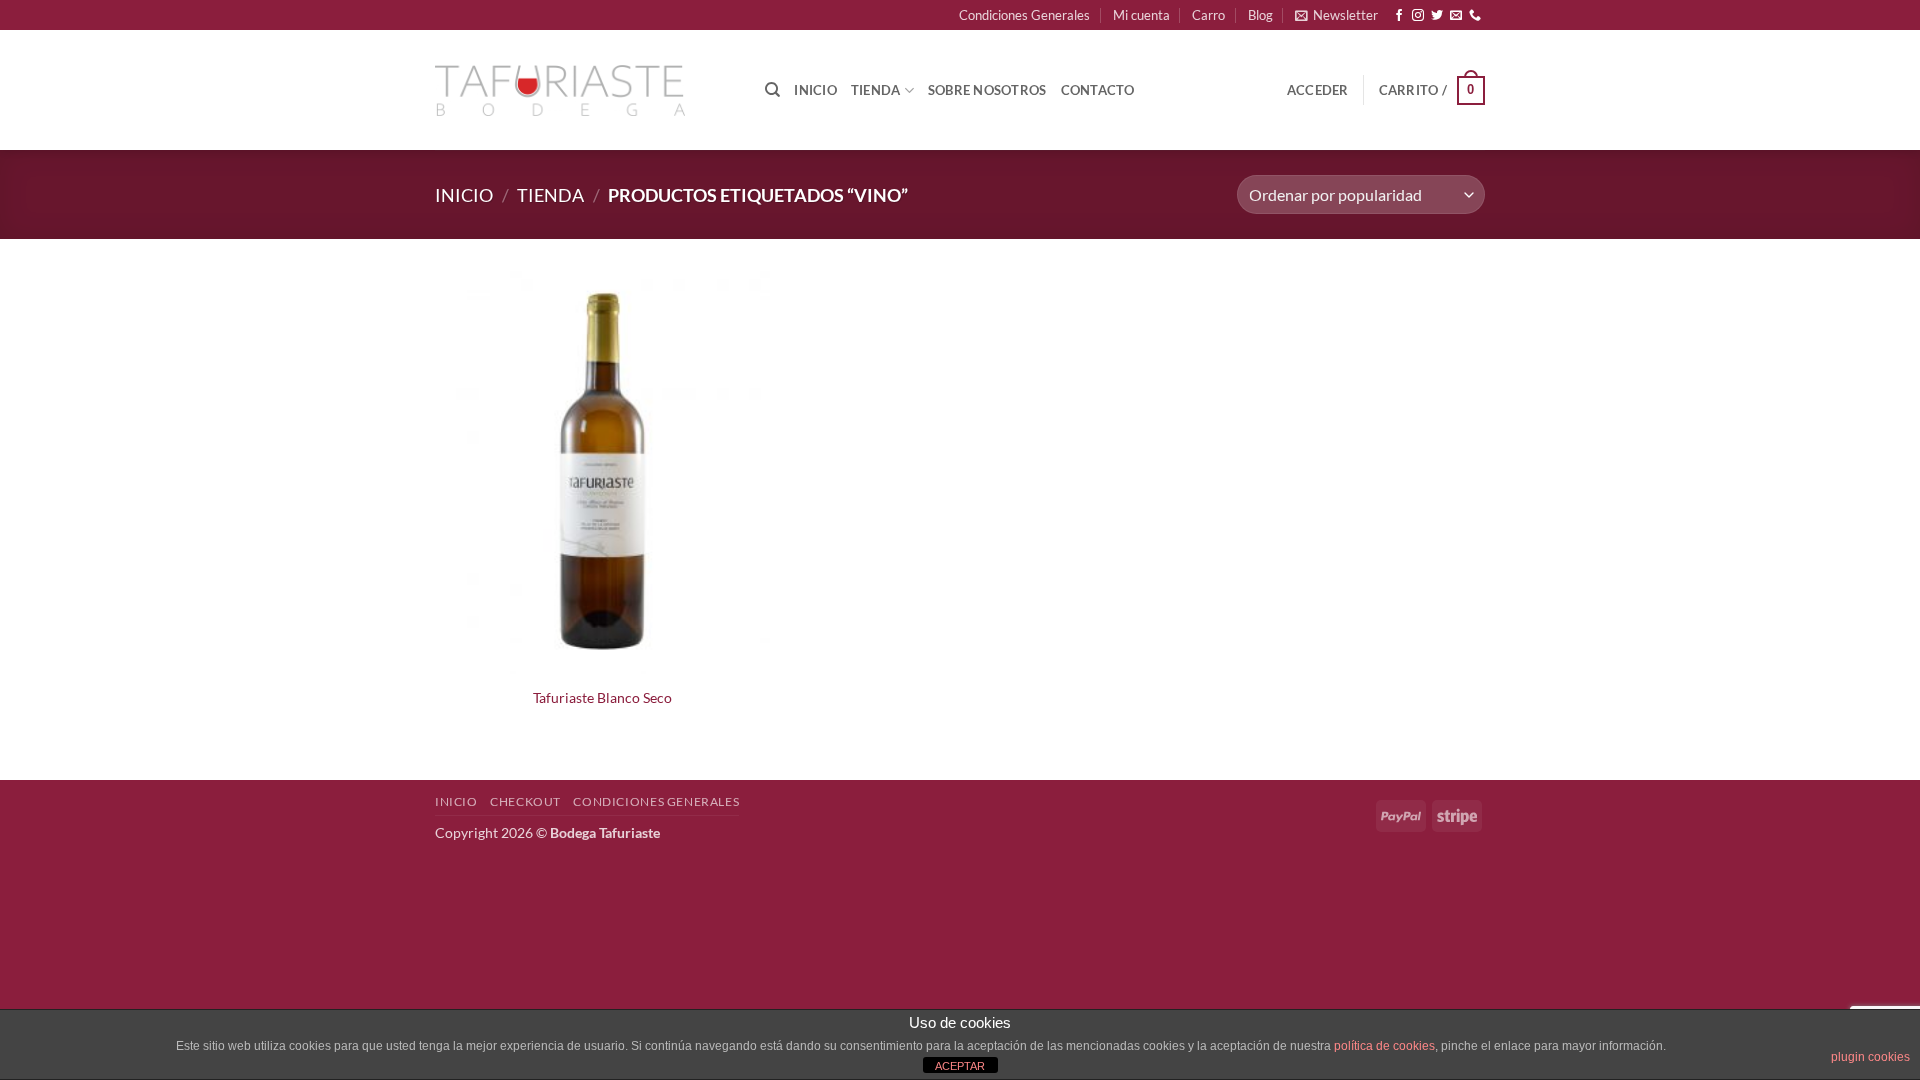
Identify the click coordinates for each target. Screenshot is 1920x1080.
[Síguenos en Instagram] (1418, 16)
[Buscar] (772, 90)
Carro (1208, 15)
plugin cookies (1870, 1057)
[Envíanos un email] (1456, 16)
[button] (1336, 15)
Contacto (1098, 90)
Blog (1260, 15)
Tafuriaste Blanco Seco (602, 697)
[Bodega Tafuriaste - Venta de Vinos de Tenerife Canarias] (560, 91)
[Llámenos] (1475, 16)
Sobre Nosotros (987, 90)
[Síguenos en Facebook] (1399, 16)
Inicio (815, 90)
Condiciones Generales (1024, 15)
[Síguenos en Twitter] (1437, 16)
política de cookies (1384, 1046)
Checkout (525, 801)
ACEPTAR (960, 1066)
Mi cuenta (1141, 15)
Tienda (876, 90)
